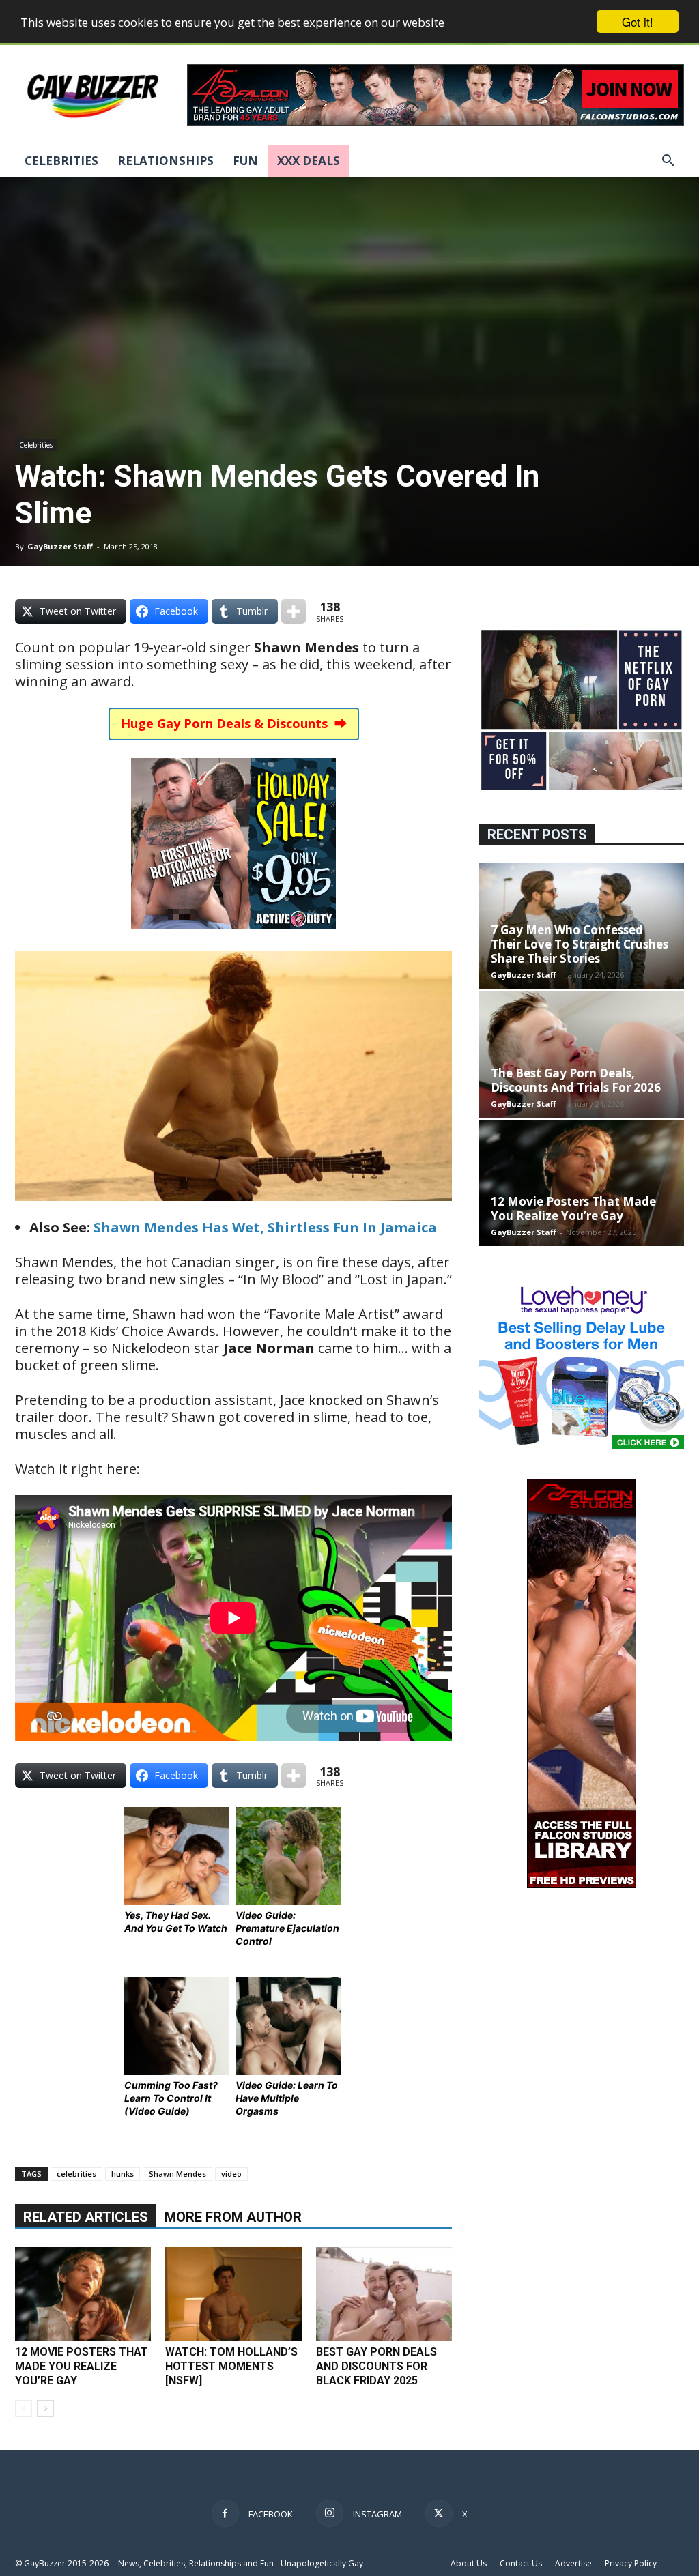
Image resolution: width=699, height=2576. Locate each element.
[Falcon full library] (582, 1884)
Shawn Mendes (177, 2174)
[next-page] (45, 2408)
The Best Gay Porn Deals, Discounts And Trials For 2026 (576, 1080)
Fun (245, 161)
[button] (668, 162)
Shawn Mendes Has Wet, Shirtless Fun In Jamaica (265, 1227)
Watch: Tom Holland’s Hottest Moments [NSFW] (231, 2366)
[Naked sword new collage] (582, 791)
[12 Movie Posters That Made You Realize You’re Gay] (83, 2294)
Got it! (638, 21)
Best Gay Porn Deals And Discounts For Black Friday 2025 (376, 2366)
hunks (123, 2174)
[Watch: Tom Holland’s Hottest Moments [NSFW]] (233, 2294)
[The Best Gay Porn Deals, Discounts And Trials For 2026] (582, 1054)
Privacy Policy (631, 2563)
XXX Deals (309, 161)
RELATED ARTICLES (86, 2217)
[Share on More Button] (294, 611)
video (231, 2174)
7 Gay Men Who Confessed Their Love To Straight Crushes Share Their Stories (580, 944)
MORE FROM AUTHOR (233, 2217)
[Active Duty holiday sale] (233, 938)
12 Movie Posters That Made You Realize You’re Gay (82, 2366)
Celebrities (61, 161)
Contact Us (521, 2563)
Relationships (166, 161)
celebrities (76, 2174)
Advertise (573, 2563)
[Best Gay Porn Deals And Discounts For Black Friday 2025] (384, 2294)
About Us (469, 2563)
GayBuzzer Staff (60, 546)
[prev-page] (24, 2408)
